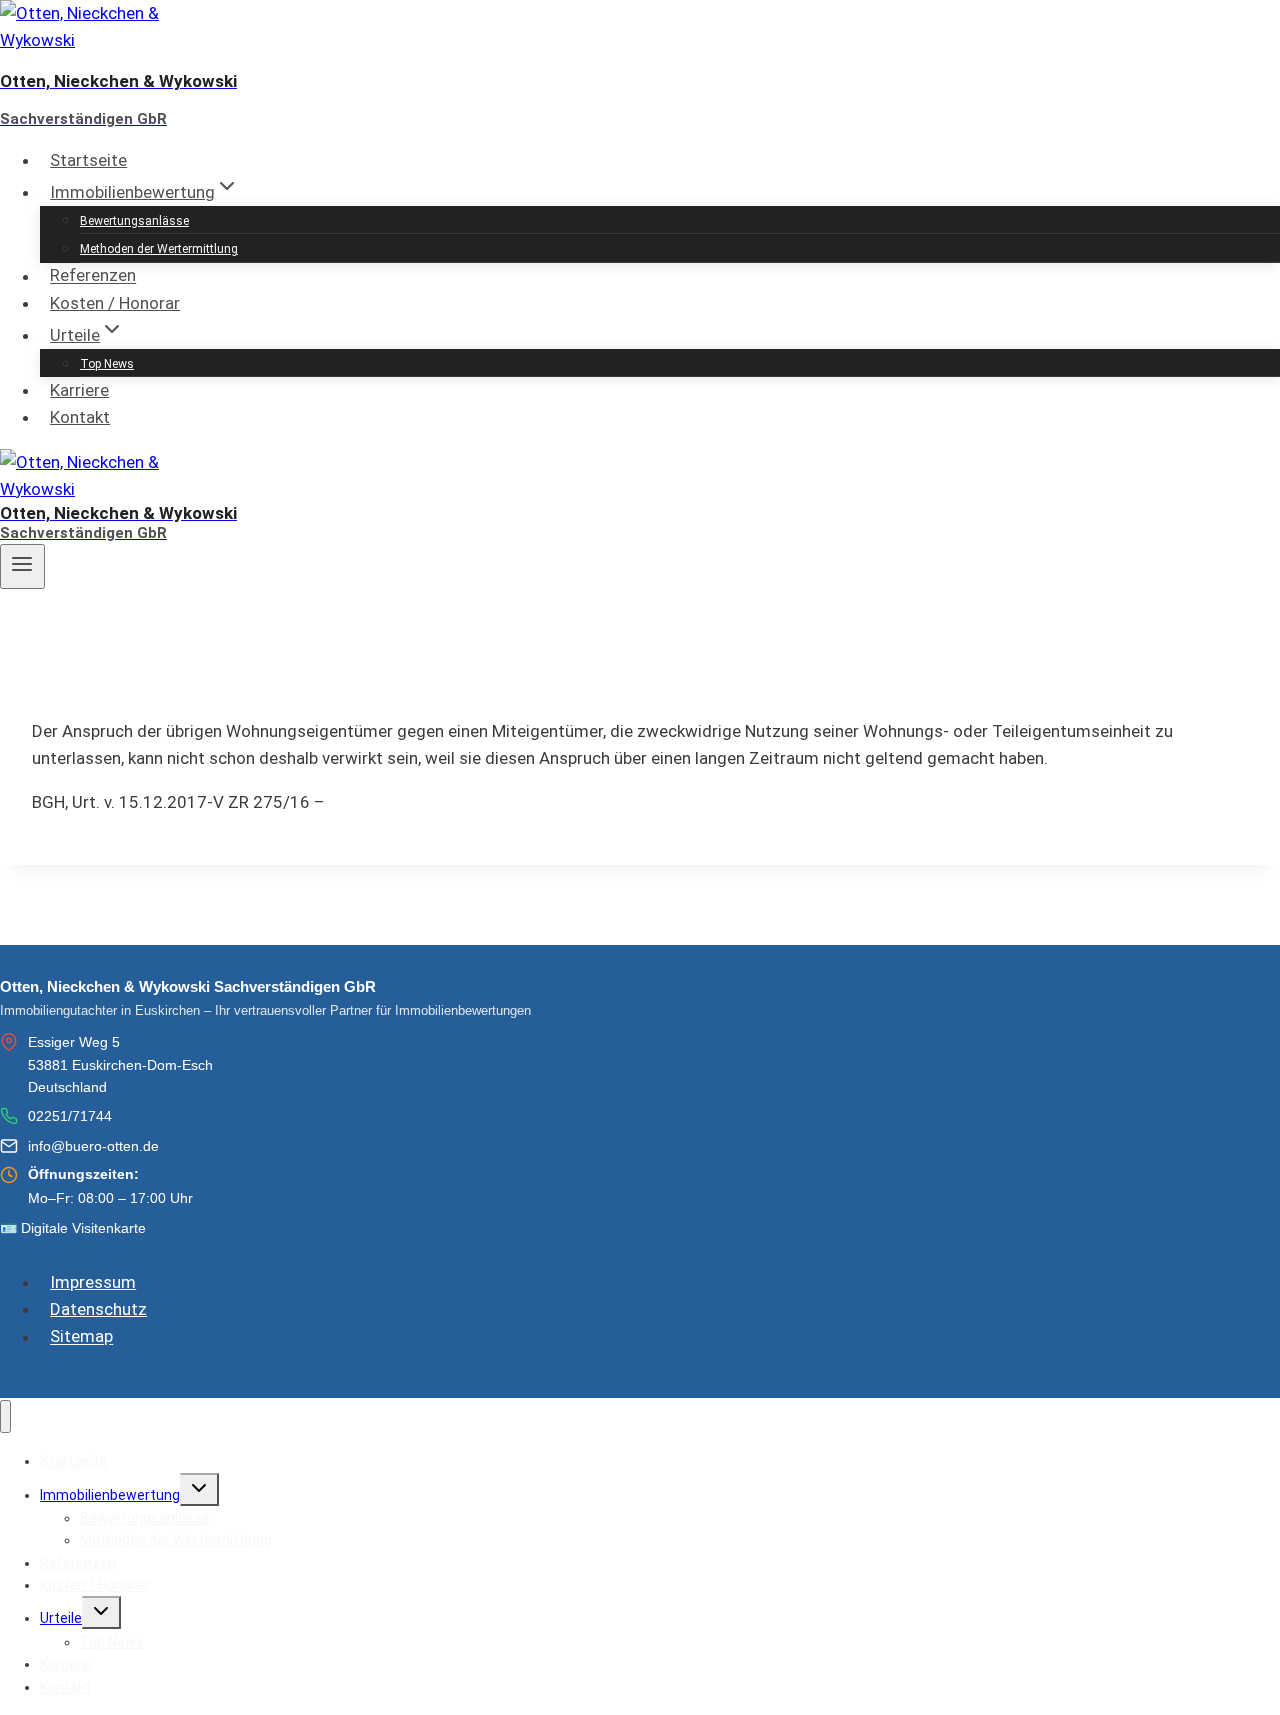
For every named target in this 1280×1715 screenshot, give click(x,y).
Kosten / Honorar (115, 303)
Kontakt (80, 417)
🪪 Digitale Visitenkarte (73, 1228)
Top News (107, 364)
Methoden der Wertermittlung (159, 249)
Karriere (79, 390)
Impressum (93, 1282)
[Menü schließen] (5, 1416)
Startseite (88, 160)
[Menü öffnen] (22, 566)
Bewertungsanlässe (134, 221)
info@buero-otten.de (93, 1146)
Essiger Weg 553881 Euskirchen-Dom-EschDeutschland (120, 1064)
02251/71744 (70, 1116)
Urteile (61, 1618)
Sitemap (81, 1337)
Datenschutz (98, 1309)
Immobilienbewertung (110, 1495)
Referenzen (93, 276)
